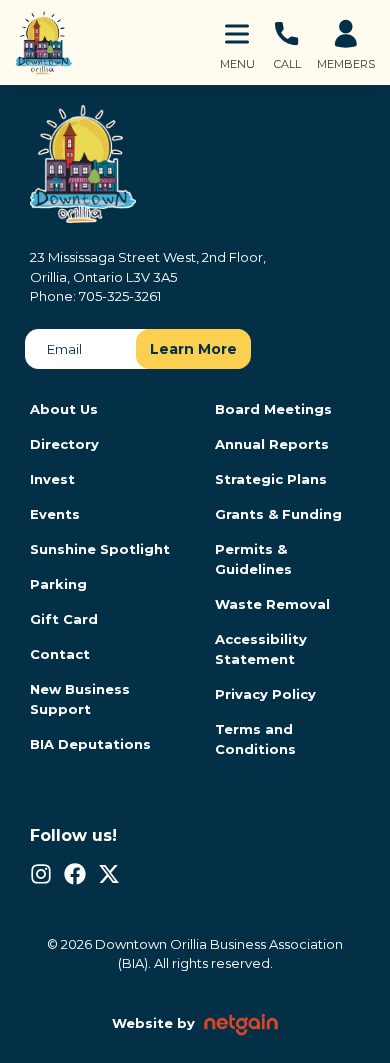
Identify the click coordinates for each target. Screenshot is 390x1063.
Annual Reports (272, 444)
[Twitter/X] (109, 874)
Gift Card (64, 619)
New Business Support (80, 699)
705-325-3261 (120, 296)
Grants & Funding (278, 514)
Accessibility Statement (261, 649)
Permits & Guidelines (253, 559)
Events (55, 514)
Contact (60, 654)
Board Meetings (273, 409)
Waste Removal (272, 604)
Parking (58, 584)
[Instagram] (41, 874)
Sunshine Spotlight (100, 549)
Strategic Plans (271, 479)
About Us (64, 409)
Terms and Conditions (255, 739)
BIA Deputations (90, 744)
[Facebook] (75, 874)
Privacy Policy (265, 694)
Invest (52, 479)
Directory (64, 444)
